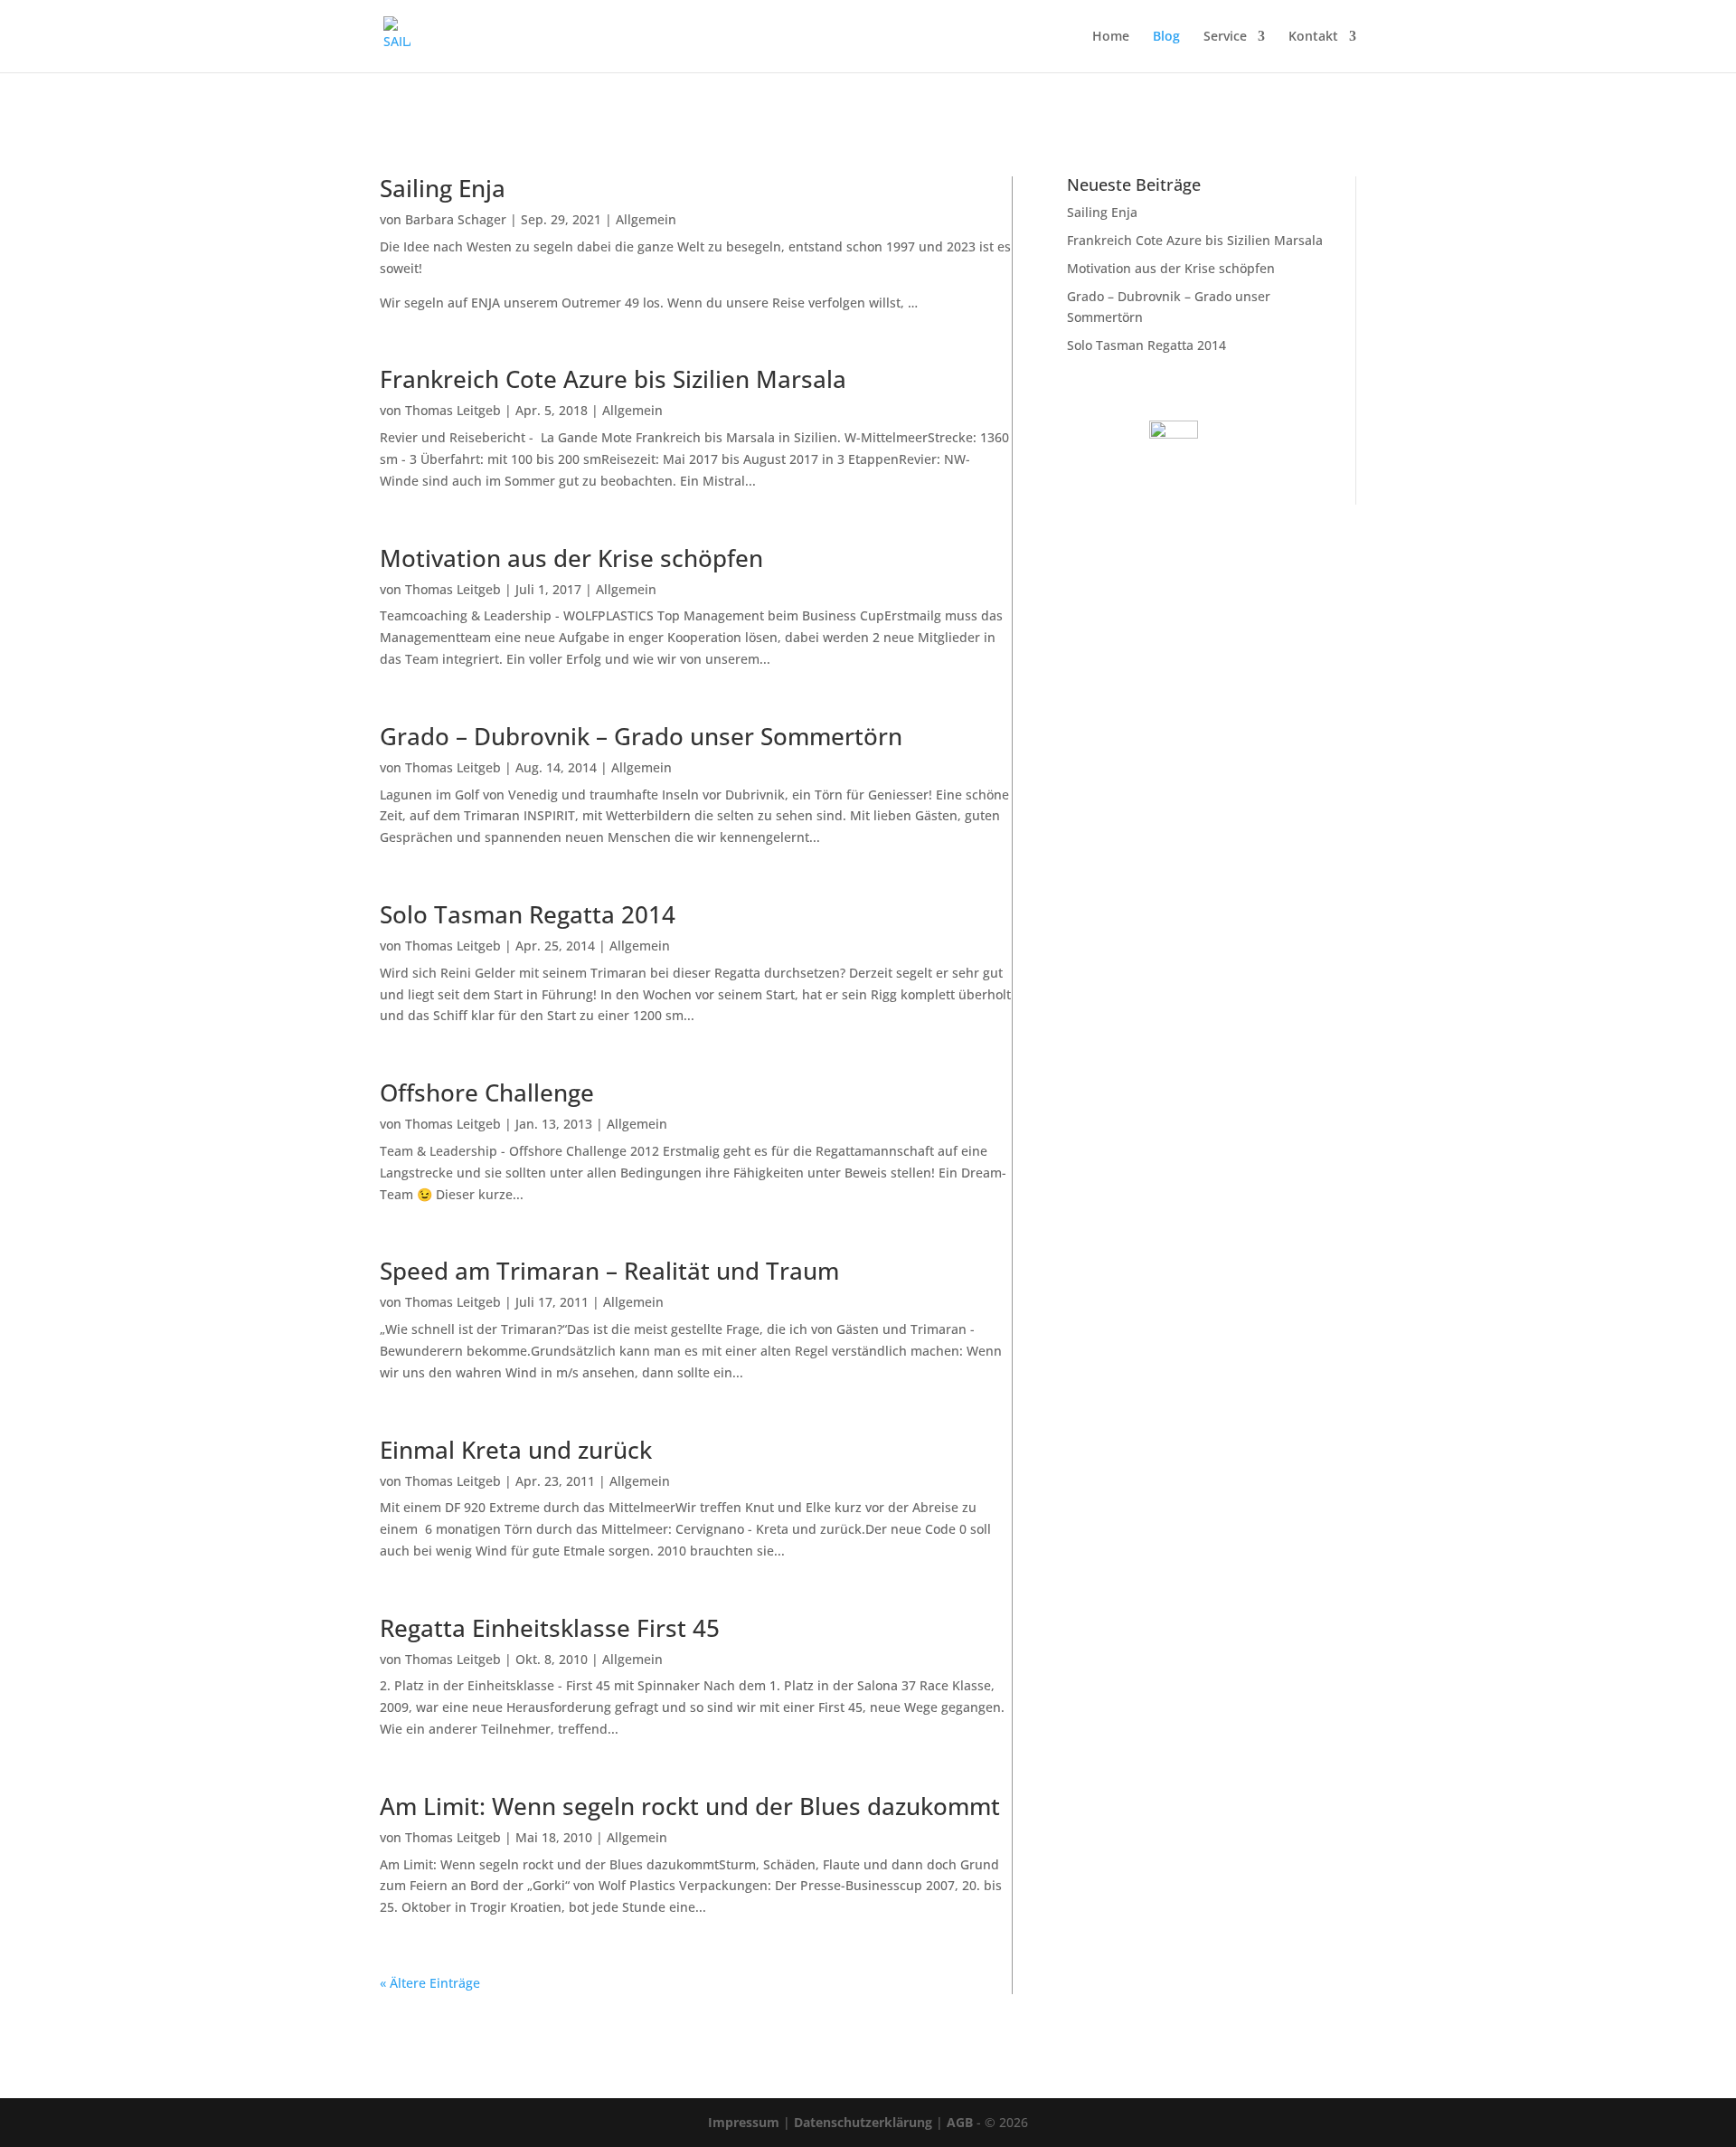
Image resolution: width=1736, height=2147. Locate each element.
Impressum (744, 2122)
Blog (1166, 37)
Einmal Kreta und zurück (516, 1450)
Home (1111, 37)
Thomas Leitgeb (453, 410)
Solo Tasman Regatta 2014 (528, 914)
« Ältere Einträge (430, 1983)
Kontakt (1313, 37)
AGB (960, 2122)
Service (1225, 37)
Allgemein (646, 219)
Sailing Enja (443, 188)
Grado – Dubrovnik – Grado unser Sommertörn (641, 736)
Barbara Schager (456, 219)
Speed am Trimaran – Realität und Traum (609, 1271)
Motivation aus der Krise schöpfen (571, 558)
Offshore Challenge (487, 1092)
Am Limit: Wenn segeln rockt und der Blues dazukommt (690, 1806)
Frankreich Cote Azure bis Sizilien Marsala (613, 379)
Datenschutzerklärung (863, 2122)
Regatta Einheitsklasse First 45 (550, 1628)
